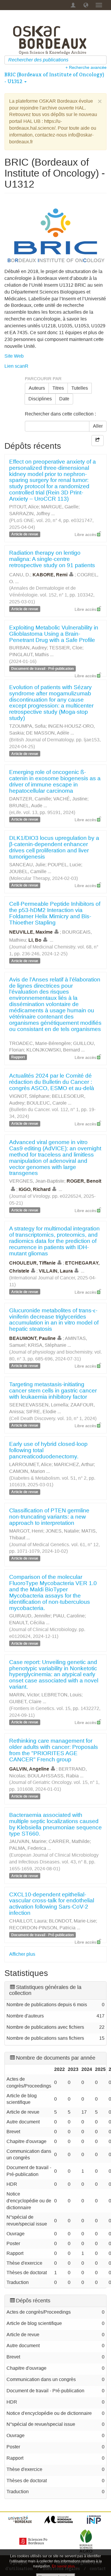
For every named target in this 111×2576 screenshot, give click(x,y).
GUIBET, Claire (25, 1702)
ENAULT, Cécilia (27, 1623)
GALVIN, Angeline (29, 1769)
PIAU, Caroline (69, 1616)
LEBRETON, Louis (61, 1695)
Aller (98, 426)
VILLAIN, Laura (56, 1271)
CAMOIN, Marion (27, 1471)
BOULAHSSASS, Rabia (53, 1776)
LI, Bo (35, 940)
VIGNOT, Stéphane (29, 1096)
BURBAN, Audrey (28, 648)
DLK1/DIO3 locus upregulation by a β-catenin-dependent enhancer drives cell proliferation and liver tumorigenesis (54, 847)
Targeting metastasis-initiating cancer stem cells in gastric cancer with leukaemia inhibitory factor (53, 1391)
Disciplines (40, 399)
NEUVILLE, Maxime (31, 932)
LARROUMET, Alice (30, 1464)
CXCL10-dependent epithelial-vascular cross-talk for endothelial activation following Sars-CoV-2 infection (52, 1904)
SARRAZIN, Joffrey (30, 514)
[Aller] (103, 60)
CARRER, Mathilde (69, 1841)
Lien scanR (16, 366)
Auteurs (37, 388)
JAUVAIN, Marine (28, 1841)
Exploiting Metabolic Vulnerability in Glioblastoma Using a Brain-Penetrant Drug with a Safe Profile (54, 634)
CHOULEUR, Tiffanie (32, 1263)
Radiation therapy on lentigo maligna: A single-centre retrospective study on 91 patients (52, 559)
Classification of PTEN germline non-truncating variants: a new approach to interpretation (49, 1517)
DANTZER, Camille (30, 799)
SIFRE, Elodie (41, 1412)
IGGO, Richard (35, 1189)
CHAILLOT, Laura (28, 1921)
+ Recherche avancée (86, 67)
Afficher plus (22, 1954)
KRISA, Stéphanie (47, 1345)
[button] (86, 5)
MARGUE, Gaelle (60, 507)
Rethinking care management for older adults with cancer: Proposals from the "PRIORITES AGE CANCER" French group (54, 1750)
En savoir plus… (65, 2566)
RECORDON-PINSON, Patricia (42, 1928)
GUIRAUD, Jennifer (30, 1616)
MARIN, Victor (24, 1695)
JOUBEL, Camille (28, 871)
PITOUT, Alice (24, 507)
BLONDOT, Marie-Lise (72, 1921)
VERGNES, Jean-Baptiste (37, 1181)
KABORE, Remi (50, 575)
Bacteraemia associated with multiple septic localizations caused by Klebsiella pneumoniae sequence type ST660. (55, 1824)
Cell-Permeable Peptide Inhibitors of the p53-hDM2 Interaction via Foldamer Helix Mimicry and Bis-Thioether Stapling (55, 913)
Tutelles (80, 388)
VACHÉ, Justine (70, 799)
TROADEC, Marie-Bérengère (40, 1043)
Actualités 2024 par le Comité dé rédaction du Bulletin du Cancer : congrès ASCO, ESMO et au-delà (52, 1082)
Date (64, 399)
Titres (58, 388)
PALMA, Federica (28, 1848)
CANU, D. (20, 575)
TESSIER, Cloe (66, 648)
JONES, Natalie (62, 1531)
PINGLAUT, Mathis (29, 655)
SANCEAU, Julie (27, 865)
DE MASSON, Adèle (48, 733)
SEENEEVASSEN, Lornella (39, 1405)
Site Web (14, 356)
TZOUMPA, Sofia (27, 726)
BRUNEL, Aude (26, 806)
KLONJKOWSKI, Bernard (53, 1050)
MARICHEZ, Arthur (74, 1464)
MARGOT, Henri (26, 1531)
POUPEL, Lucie (64, 865)
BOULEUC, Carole (47, 1103)
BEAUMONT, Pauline (32, 1338)
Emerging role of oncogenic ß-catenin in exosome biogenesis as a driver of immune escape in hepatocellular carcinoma (55, 781)
